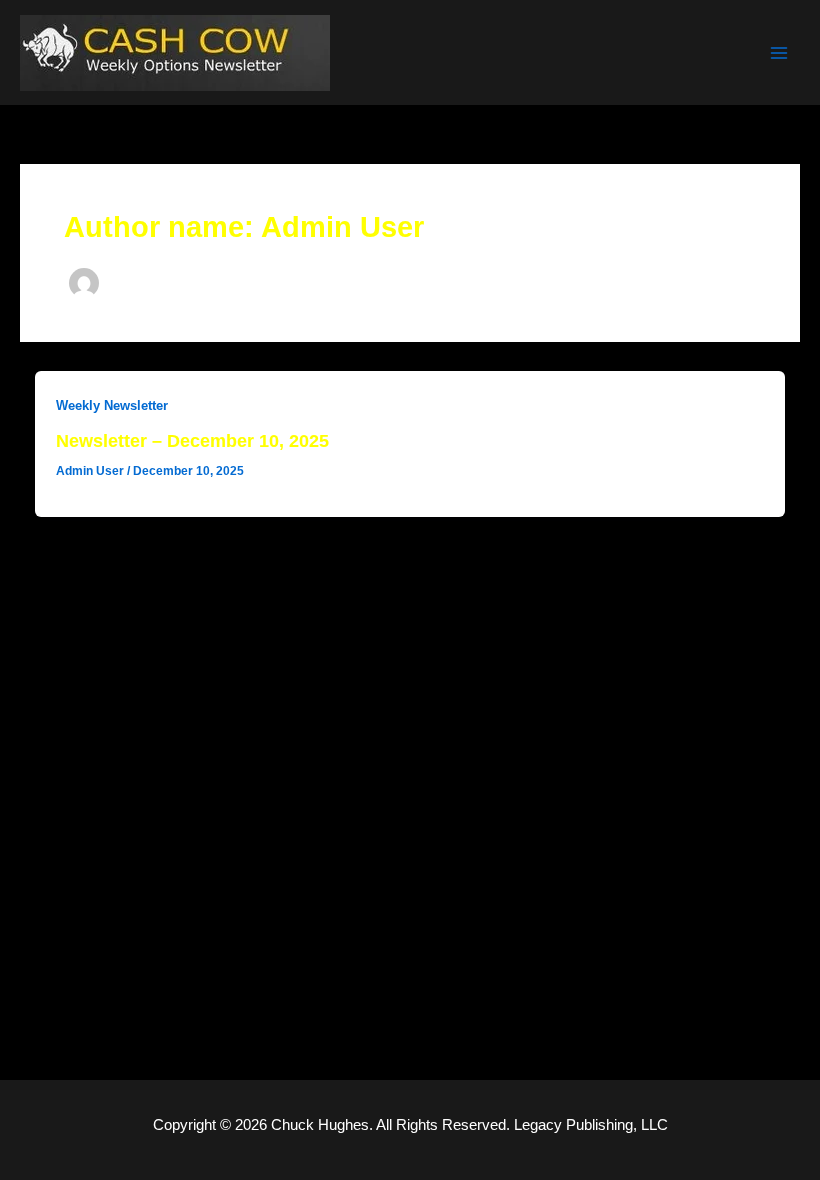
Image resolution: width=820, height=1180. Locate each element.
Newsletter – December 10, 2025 (192, 440)
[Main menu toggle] (779, 53)
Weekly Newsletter (112, 405)
